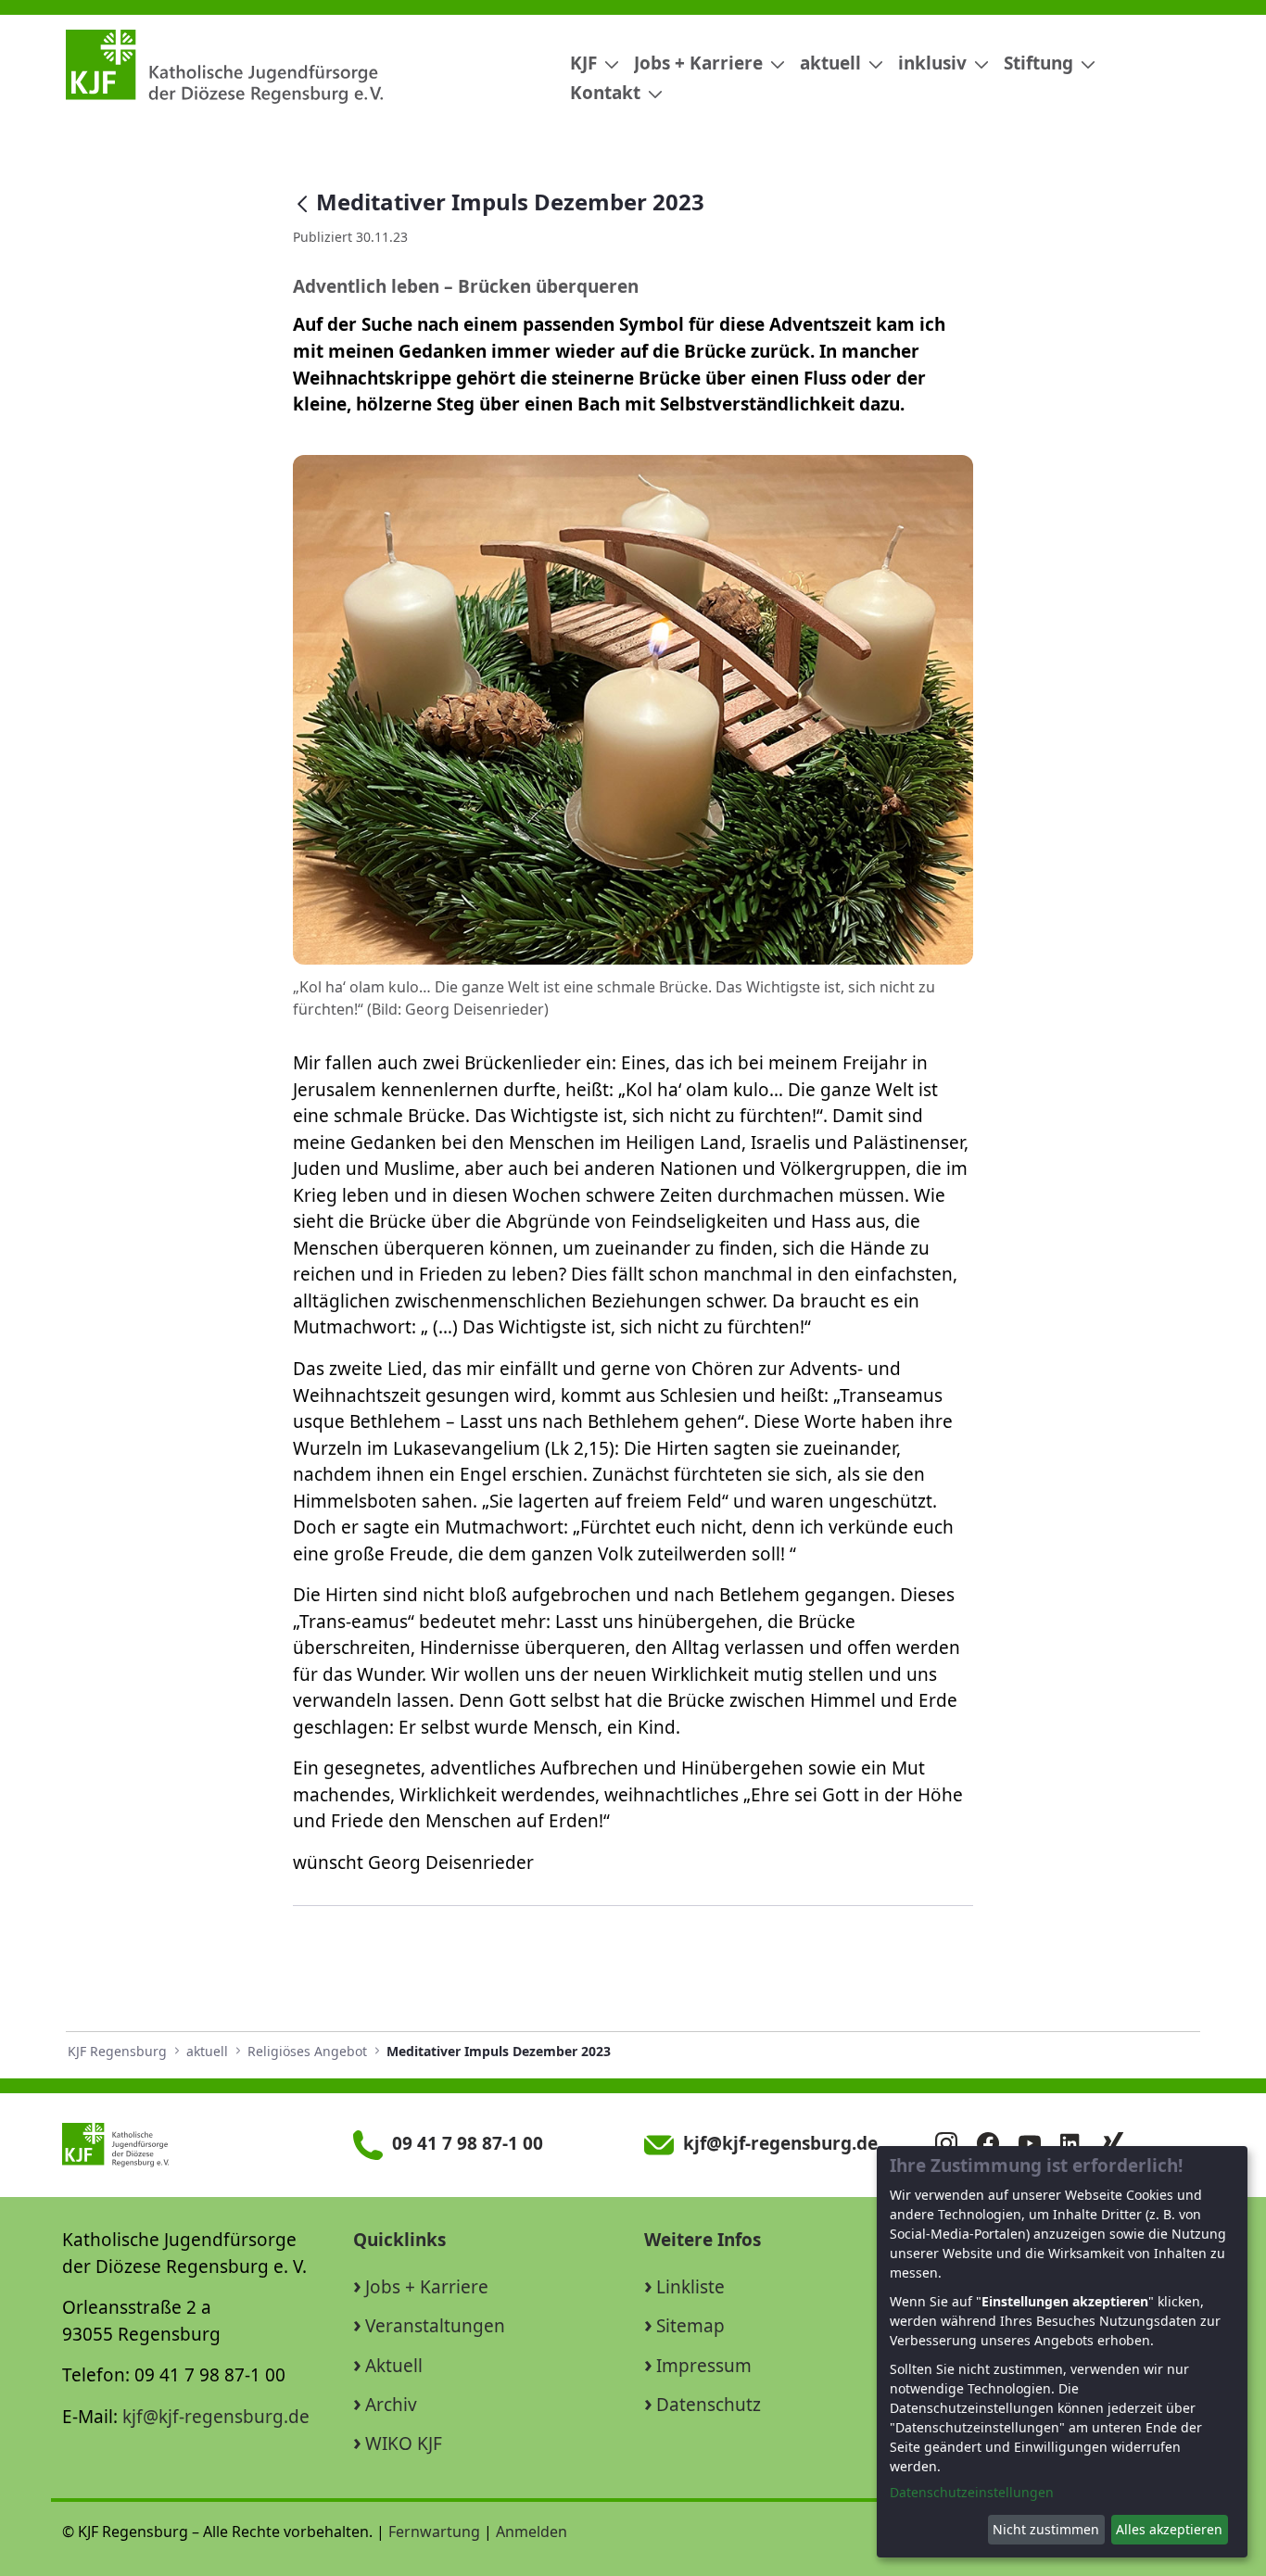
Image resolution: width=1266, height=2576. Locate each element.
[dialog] (1062, 2352)
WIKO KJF (404, 2443)
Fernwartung (434, 2532)
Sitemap (690, 2326)
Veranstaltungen (435, 2326)
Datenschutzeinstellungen (972, 2492)
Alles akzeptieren (1169, 2529)
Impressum (704, 2366)
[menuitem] (587, 63)
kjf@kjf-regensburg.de (216, 2417)
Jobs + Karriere (427, 2287)
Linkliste (690, 2287)
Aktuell (394, 2366)
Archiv (391, 2405)
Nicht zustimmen (1046, 2529)
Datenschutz (709, 2405)
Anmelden (532, 2532)
